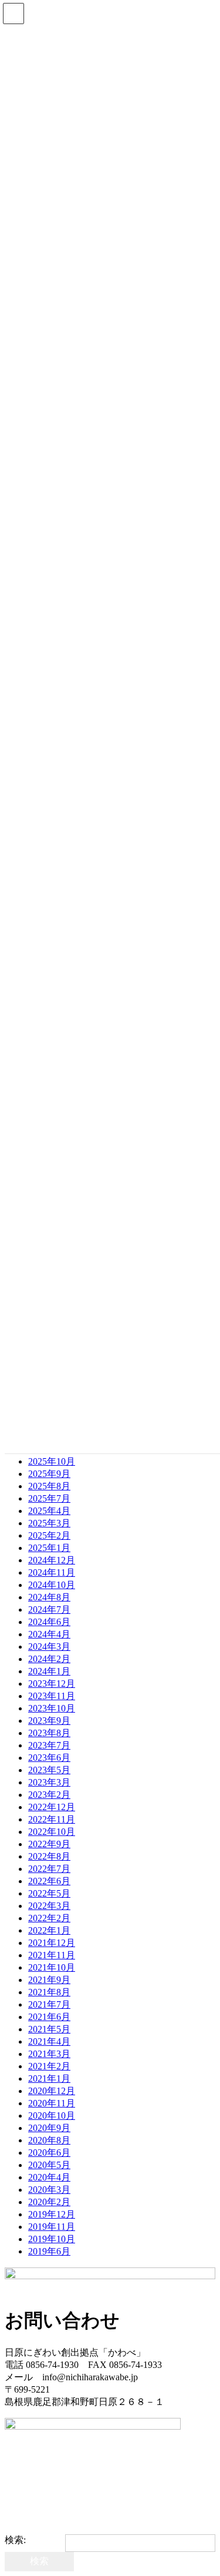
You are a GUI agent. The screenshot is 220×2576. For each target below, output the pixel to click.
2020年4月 (49, 2177)
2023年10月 (52, 1708)
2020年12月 (52, 2091)
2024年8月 (49, 1597)
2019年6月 (49, 2251)
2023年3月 (49, 1782)
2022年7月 (49, 1869)
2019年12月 (52, 2214)
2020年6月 (49, 2153)
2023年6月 (49, 1758)
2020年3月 (49, 2190)
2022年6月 (49, 1881)
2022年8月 (49, 1856)
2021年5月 (49, 2029)
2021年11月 (52, 1955)
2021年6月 (49, 2017)
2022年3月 (49, 1906)
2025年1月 (49, 1548)
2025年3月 (49, 1523)
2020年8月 (49, 2140)
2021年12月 (52, 1943)
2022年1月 (49, 1930)
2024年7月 (49, 1609)
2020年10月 (52, 2116)
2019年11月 (52, 2227)
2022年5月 (49, 1893)
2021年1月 (49, 2078)
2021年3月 (49, 2054)
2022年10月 (52, 1832)
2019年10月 (52, 2239)
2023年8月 (49, 1733)
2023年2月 (49, 1795)
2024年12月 (52, 1560)
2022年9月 (49, 1844)
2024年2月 (49, 1659)
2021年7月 (49, 2004)
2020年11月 (52, 2103)
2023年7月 (49, 1745)
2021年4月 (49, 2041)
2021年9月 (49, 1980)
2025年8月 (49, 1486)
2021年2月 (49, 2066)
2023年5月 (49, 1770)
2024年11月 (52, 1572)
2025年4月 (49, 1511)
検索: (15, 2540)
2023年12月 (52, 1684)
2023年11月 (52, 1696)
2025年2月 (49, 1535)
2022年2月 (49, 1918)
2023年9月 (49, 1721)
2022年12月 (52, 1807)
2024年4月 (49, 1634)
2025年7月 (49, 1498)
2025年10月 (52, 1461)
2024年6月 (49, 1622)
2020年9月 (49, 2128)
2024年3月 (49, 1647)
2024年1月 (49, 1671)
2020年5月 (49, 2165)
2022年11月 (52, 1819)
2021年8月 (49, 1992)
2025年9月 (49, 1474)
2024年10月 (52, 1585)
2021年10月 (52, 1967)
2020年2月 (49, 2202)
